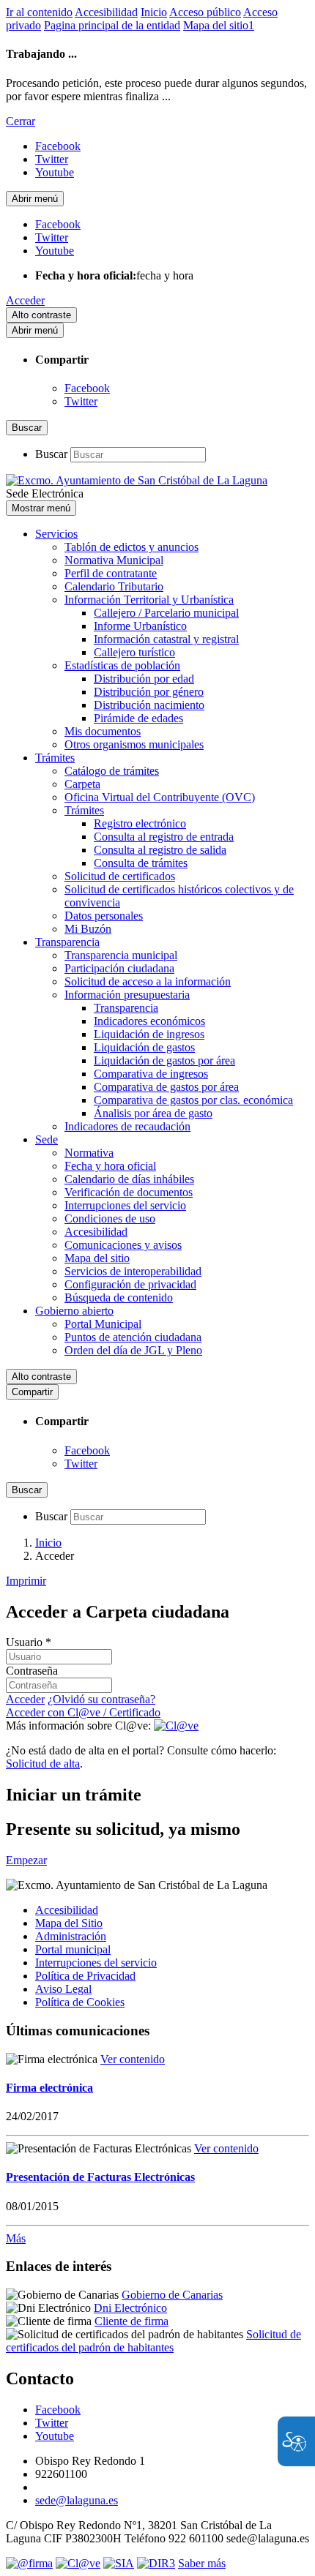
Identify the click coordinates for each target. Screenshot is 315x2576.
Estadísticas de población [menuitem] (122, 665)
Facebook (87, 388)
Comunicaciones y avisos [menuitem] (123, 1245)
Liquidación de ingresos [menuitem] (149, 1034)
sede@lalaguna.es (77, 2500)
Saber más (202, 2563)
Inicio (154, 12)
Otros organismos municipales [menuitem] (134, 744)
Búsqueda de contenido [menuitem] (119, 1298)
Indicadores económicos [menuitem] (149, 1021)
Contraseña (32, 1671)
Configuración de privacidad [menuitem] (130, 1284)
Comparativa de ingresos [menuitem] (151, 1074)
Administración (71, 1936)
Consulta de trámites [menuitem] (141, 863)
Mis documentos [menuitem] (103, 731)
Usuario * (29, 1642)
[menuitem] (172, 1910)
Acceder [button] (25, 300)
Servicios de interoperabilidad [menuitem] (133, 1271)
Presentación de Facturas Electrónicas (100, 2177)
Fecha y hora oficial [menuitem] (110, 1166)
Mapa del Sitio (69, 1923)
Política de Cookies (80, 2002)
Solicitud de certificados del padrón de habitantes (153, 2341)
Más (16, 2238)
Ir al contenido (39, 12)
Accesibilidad (106, 12)
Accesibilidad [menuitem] (96, 1232)
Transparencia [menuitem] (67, 942)
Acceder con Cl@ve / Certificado (83, 1712)
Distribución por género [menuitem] (149, 692)
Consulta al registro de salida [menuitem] (160, 850)
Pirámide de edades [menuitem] (138, 718)
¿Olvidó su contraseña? (101, 1699)
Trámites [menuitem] (55, 758)
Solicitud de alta (43, 1764)
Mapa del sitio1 (219, 25)
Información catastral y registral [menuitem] (166, 639)
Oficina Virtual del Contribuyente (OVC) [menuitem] (160, 797)
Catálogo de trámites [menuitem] (112, 771)
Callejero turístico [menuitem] (134, 652)
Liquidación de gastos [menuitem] (144, 1047)
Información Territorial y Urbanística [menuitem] (149, 600)
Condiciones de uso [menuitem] (110, 1218)
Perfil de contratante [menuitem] (111, 573)
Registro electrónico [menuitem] (140, 823)
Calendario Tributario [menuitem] (114, 586)
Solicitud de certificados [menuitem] (120, 876)
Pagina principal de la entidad (112, 25)
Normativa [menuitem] (89, 1153)
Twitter (81, 401)
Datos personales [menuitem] (104, 916)
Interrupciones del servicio (96, 1963)
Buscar (51, 454)
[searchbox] (138, 455)
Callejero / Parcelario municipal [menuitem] (166, 613)
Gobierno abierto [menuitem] (74, 1311)
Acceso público (205, 12)
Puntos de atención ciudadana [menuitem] (133, 1337)
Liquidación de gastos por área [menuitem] (164, 1060)
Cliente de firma (131, 2321)
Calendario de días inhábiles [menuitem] (129, 1179)
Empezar (26, 1860)
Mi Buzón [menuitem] (88, 929)
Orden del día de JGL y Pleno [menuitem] (133, 1350)
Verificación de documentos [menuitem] (129, 1192)
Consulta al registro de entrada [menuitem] (164, 837)
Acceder (25, 1699)
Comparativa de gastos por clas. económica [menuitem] (193, 1100)
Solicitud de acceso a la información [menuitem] (148, 981)
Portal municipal (73, 1949)
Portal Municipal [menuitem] (103, 1324)
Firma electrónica (49, 2088)
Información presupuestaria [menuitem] (127, 995)
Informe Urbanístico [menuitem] (140, 626)
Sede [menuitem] (47, 1139)
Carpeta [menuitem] (82, 784)
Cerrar (21, 121)
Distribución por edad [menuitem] (144, 679)
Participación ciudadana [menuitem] (119, 968)
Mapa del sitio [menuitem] (97, 1258)
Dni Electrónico (130, 2308)
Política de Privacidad (85, 1976)
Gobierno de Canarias (172, 2295)
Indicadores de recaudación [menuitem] (127, 1126)
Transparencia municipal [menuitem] (121, 955)
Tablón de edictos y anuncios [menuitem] (131, 547)
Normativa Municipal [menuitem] (114, 560)
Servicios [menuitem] (56, 534)
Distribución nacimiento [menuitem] (149, 705)
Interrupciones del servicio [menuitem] (125, 1205)
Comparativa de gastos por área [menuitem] (166, 1087)
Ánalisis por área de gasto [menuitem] (153, 1113)
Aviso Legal (63, 1989)
